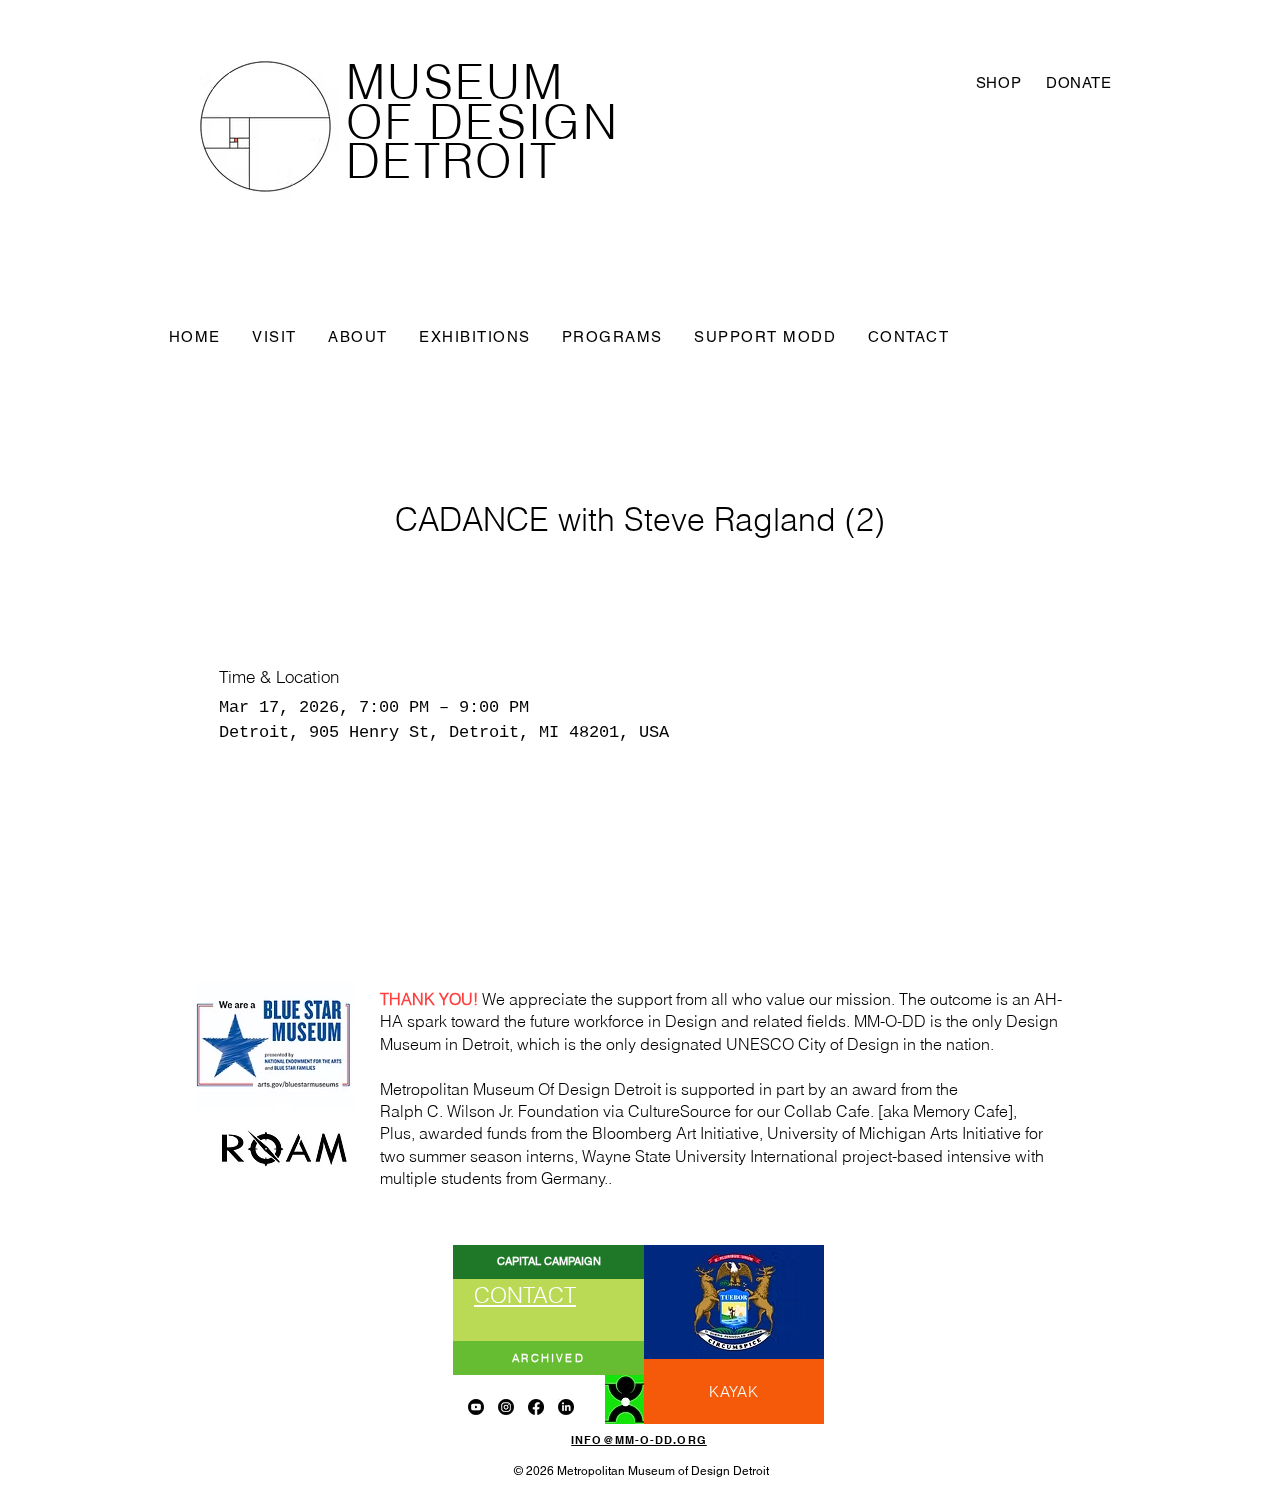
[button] (274, 336)
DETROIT (452, 161)
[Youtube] (476, 1407)
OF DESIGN (482, 122)
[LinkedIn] (566, 1407)
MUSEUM (455, 82)
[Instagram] (506, 1407)
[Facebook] (536, 1407)
